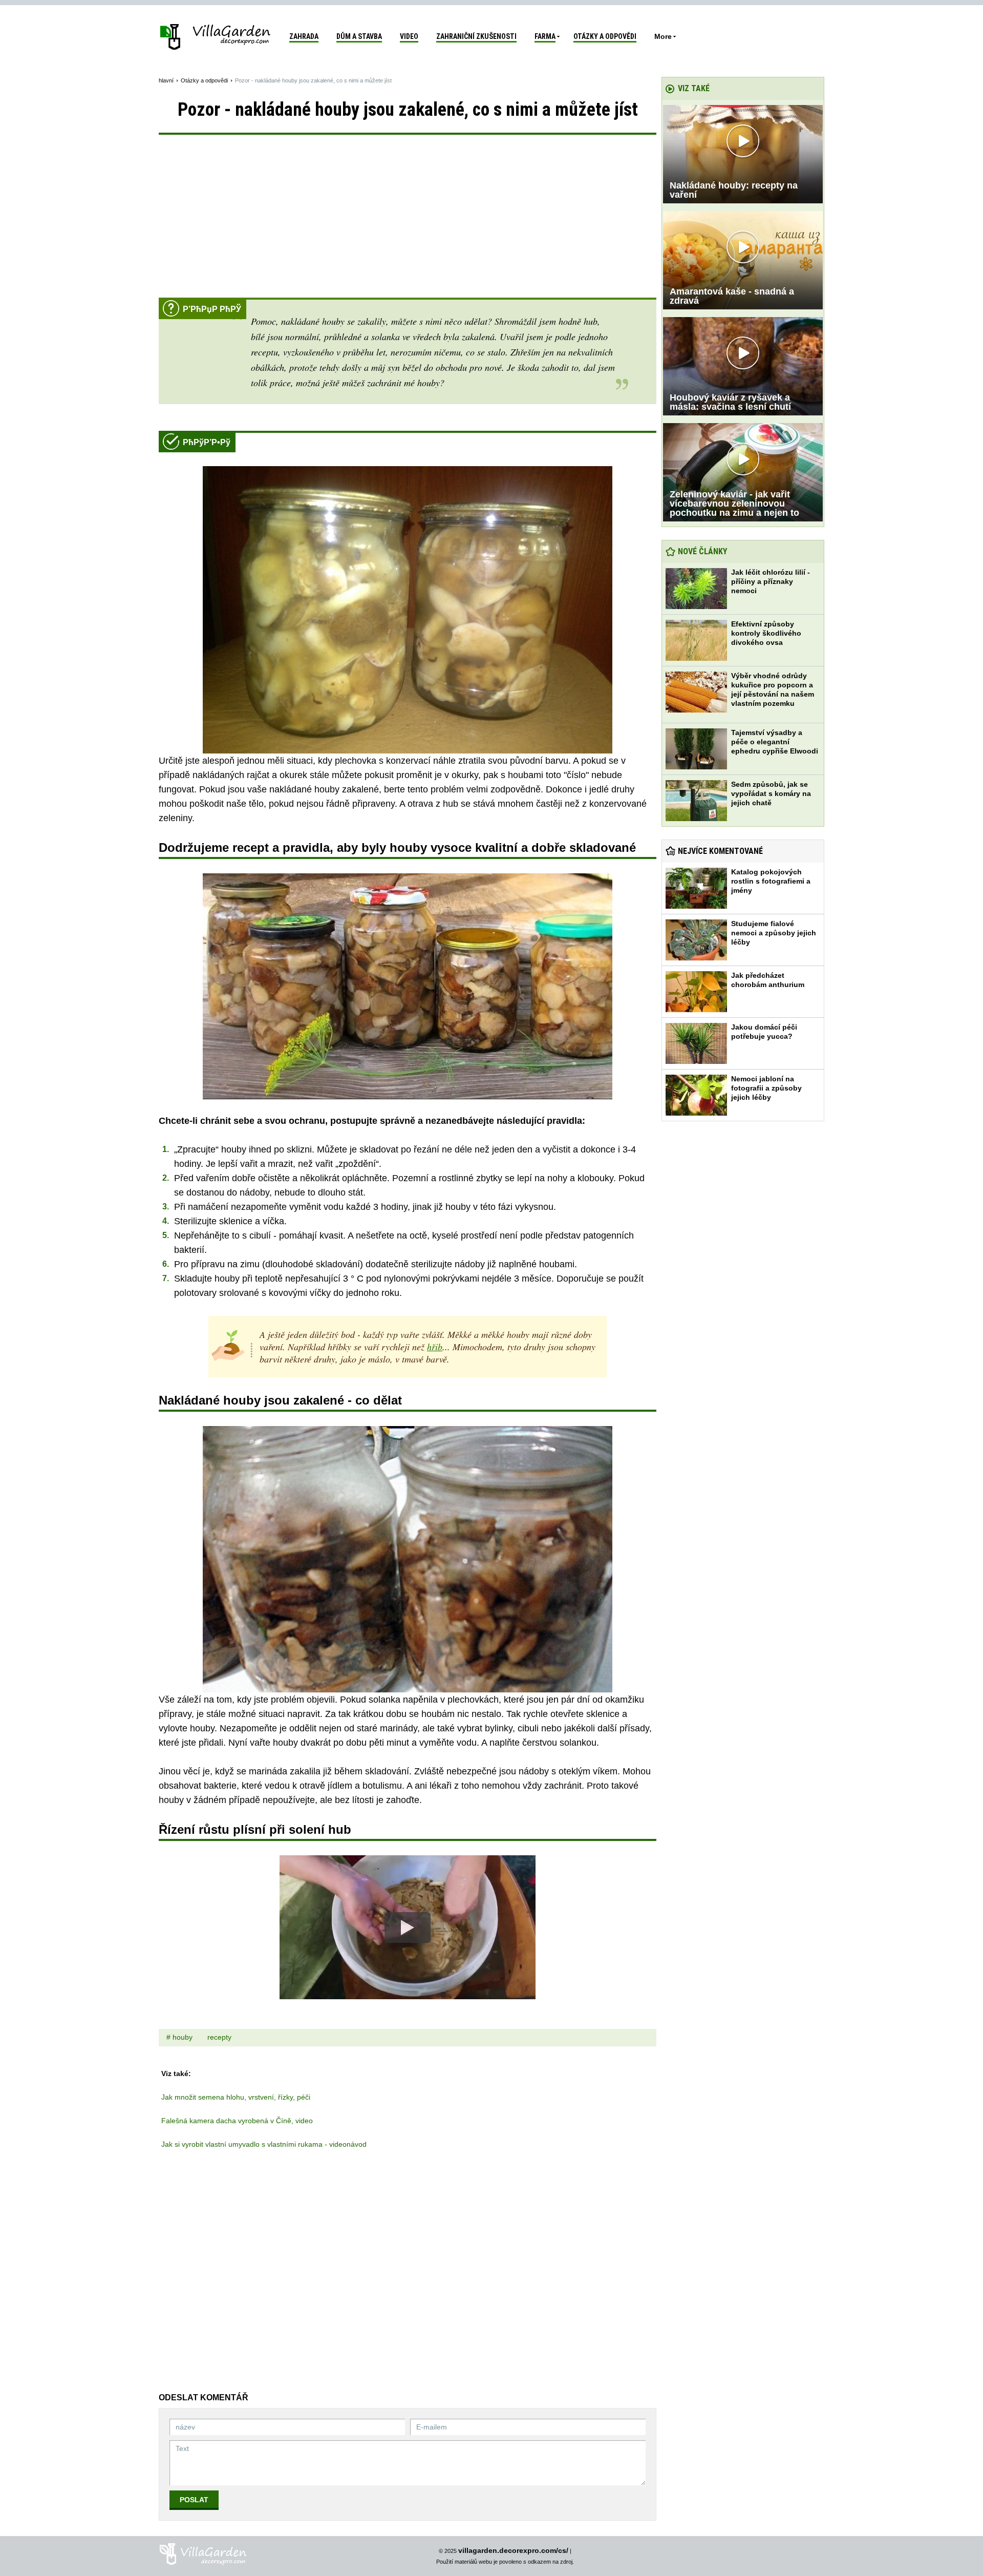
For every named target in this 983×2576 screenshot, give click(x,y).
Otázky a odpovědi (605, 36)
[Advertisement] (408, 221)
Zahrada (304, 36)
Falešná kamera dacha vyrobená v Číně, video (237, 2121)
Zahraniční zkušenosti (476, 36)
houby (183, 2037)
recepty (219, 2037)
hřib (435, 1347)
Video (409, 36)
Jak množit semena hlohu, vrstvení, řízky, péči (236, 2097)
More (663, 36)
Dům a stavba (359, 36)
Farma (545, 36)
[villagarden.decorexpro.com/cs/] (216, 36)
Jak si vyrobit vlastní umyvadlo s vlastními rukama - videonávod (264, 2144)
